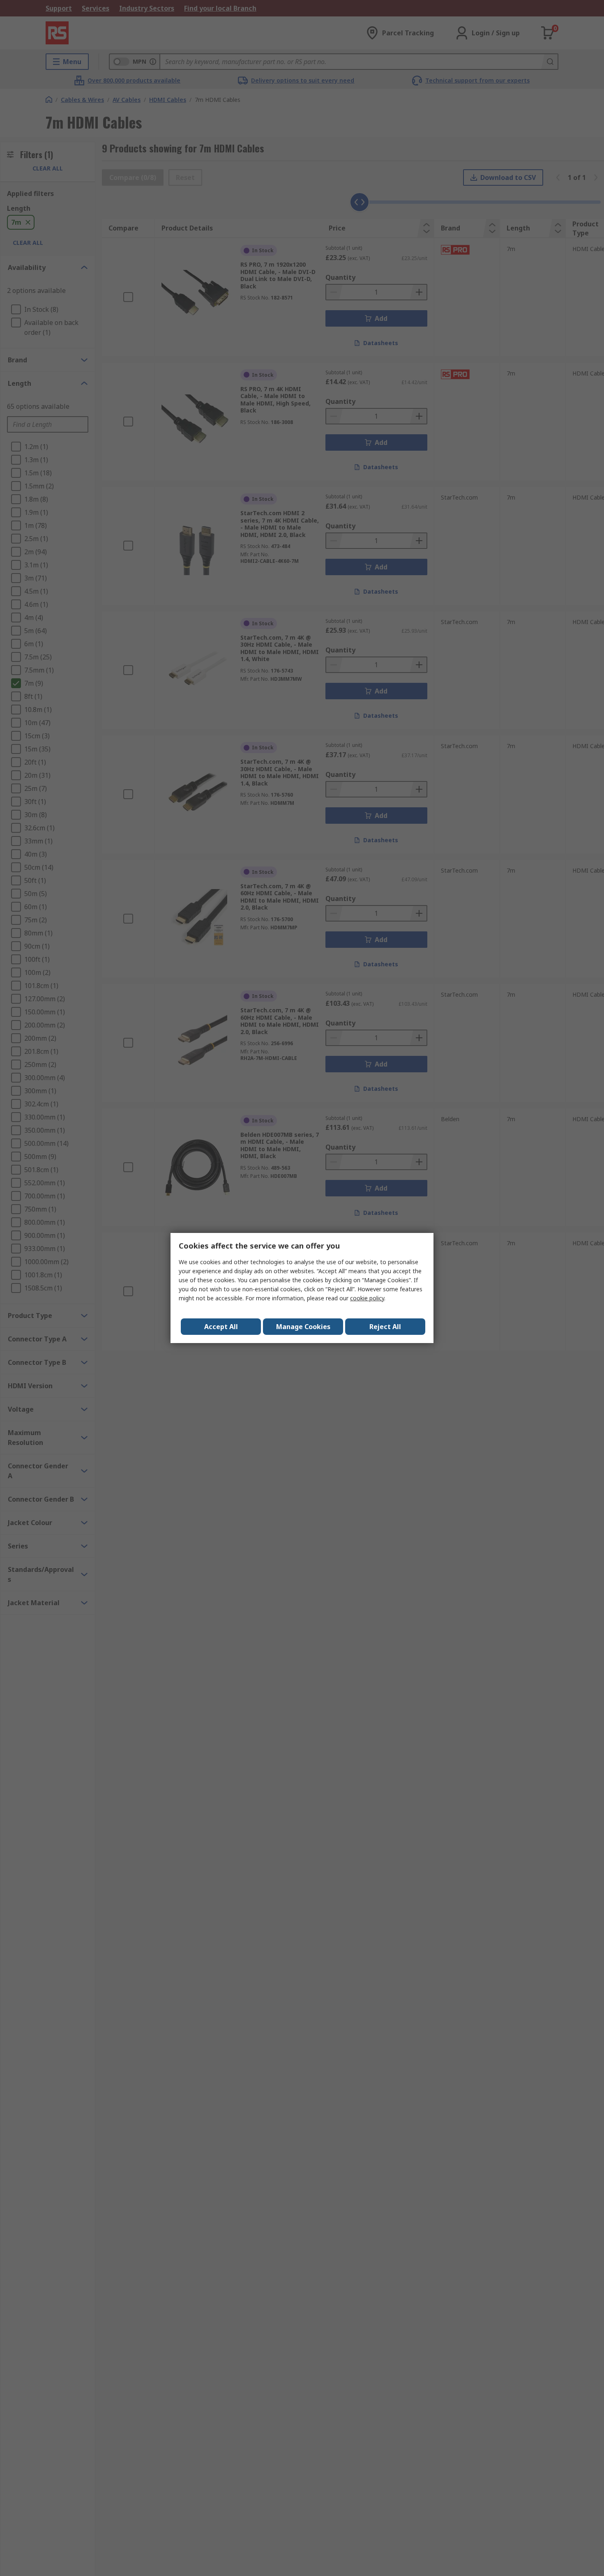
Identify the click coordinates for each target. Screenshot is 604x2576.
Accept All (221, 1327)
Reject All (385, 1327)
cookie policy (367, 1298)
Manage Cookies (303, 1327)
